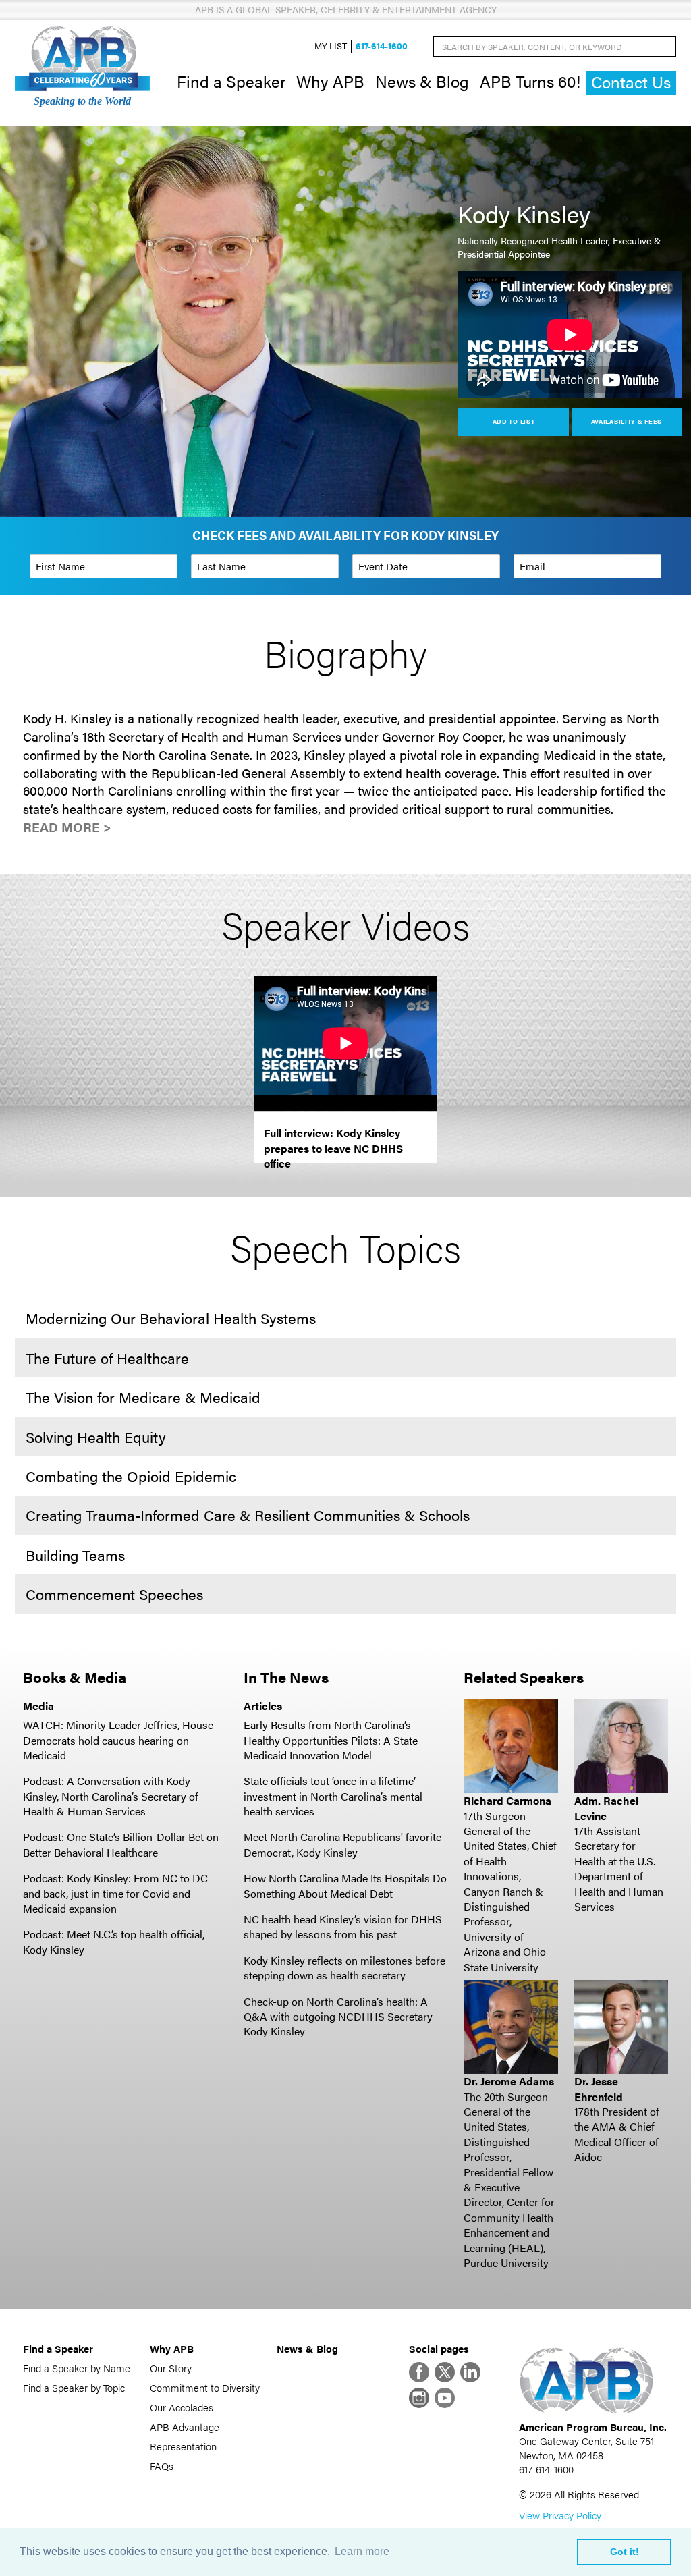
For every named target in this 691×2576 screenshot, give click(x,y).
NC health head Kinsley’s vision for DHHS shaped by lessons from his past (343, 1926)
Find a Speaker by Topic (74, 2387)
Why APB (330, 81)
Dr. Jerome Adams (509, 2081)
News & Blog (422, 81)
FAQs (162, 2466)
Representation (183, 2446)
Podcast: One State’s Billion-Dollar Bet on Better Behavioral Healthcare (121, 1844)
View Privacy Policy (560, 2515)
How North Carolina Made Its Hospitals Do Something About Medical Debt (345, 1885)
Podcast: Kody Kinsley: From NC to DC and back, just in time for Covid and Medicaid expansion (115, 1893)
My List (331, 46)
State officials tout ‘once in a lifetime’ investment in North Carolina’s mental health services (333, 1796)
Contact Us (631, 82)
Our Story (171, 2368)
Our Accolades (182, 2407)
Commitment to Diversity (205, 2387)
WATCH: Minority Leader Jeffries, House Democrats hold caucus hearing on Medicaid (118, 1740)
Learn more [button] (362, 2551)
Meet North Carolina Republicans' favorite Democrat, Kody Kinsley (342, 1844)
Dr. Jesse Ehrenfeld (599, 2088)
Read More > (67, 827)
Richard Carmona (507, 1800)
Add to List (514, 421)
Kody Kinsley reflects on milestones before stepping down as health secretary (344, 1968)
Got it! (625, 2552)
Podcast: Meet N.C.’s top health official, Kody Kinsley (114, 1941)
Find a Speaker (231, 81)
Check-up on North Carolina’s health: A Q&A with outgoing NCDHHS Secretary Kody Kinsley (338, 2017)
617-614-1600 (382, 46)
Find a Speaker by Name (77, 2368)
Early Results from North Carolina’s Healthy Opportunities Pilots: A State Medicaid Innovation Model (331, 1740)
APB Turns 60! (530, 81)
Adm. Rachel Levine (606, 1808)
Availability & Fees (627, 421)
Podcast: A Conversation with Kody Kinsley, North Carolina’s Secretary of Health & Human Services (111, 1796)
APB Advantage (185, 2427)
